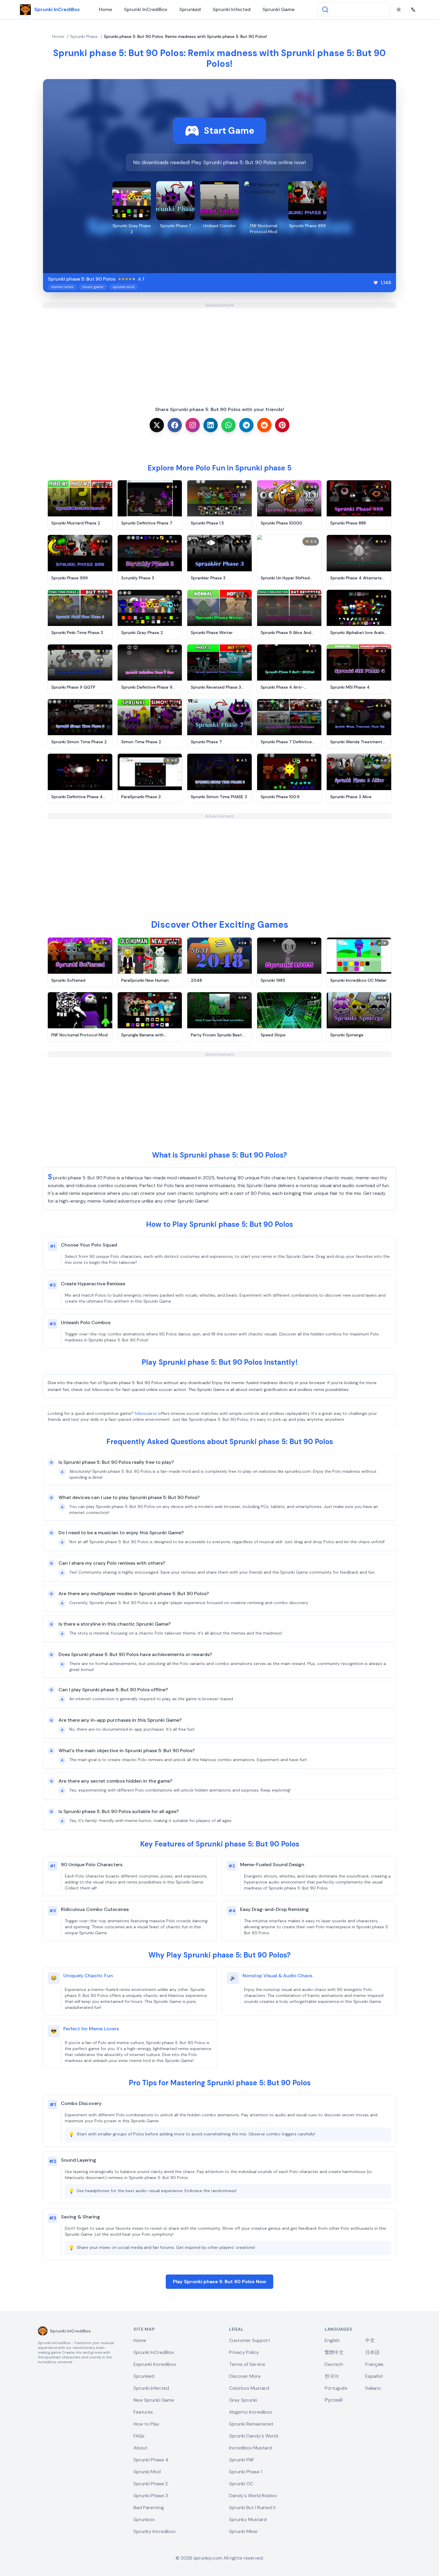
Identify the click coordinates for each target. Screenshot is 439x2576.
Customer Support (250, 2340)
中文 (370, 2340)
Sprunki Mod (147, 2472)
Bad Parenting (149, 2507)
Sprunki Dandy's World (254, 2436)
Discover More (245, 2376)
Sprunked (190, 9)
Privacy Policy (244, 2352)
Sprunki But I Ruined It (252, 2507)
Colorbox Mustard (249, 2388)
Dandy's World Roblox (253, 2496)
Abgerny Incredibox (251, 2412)
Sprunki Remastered (251, 2424)
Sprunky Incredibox (155, 2531)
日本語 (372, 2352)
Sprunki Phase (84, 36)
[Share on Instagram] (193, 425)
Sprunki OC (241, 2484)
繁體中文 (334, 2352)
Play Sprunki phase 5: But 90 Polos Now (219, 2282)
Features (143, 2412)
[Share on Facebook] (175, 425)
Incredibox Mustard (250, 2448)
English (332, 2340)
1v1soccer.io (146, 1413)
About (141, 2448)
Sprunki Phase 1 (246, 2472)
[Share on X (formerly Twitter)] (157, 425)
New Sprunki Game (154, 2400)
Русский (334, 2400)
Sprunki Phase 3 (151, 2496)
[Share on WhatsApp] (228, 425)
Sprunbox (144, 2519)
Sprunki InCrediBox (146, 9)
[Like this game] (376, 283)
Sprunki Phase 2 (151, 2484)
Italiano (373, 2388)
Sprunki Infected (232, 9)
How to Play (146, 2424)
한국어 (332, 2376)
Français (374, 2364)
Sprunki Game (278, 9)
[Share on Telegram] (246, 425)
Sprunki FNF (242, 2460)
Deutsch (334, 2364)
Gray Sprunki (243, 2400)
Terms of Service (247, 2364)
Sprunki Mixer (244, 2531)
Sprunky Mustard (248, 2519)
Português (336, 2388)
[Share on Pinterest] (282, 425)
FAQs (139, 2436)
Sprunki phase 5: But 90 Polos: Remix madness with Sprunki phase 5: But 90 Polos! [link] (185, 36)
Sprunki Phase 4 (151, 2460)
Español (374, 2376)
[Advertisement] (219, 350)
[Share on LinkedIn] (211, 425)
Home (105, 9)
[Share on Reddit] (264, 425)
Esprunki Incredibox (155, 2364)
